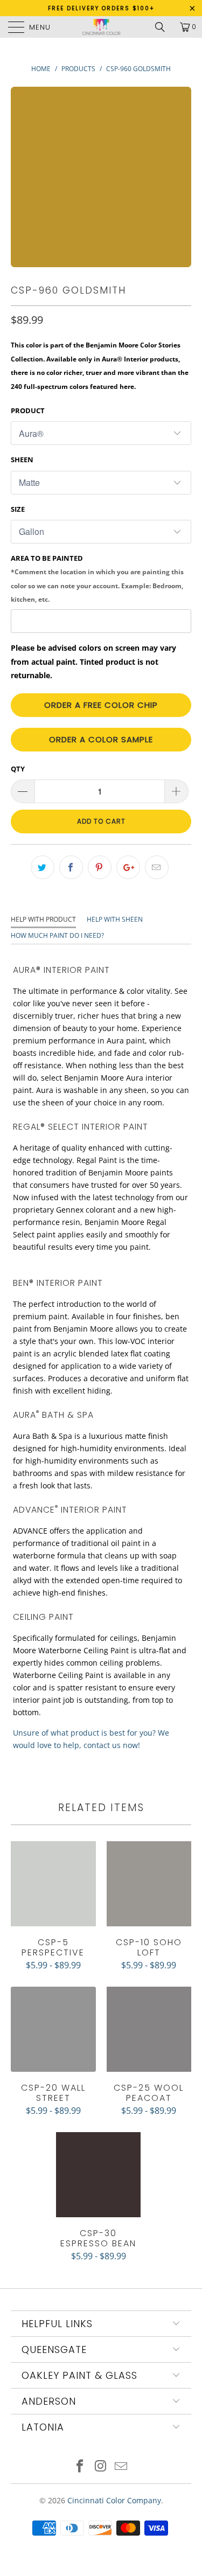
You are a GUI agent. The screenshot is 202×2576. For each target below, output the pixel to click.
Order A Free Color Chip (101, 705)
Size (18, 509)
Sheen (22, 459)
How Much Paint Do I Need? (57, 935)
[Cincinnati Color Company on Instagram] (101, 2467)
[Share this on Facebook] (71, 867)
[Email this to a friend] (157, 867)
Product (28, 410)
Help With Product (43, 919)
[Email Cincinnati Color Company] (121, 2467)
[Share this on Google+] (128, 867)
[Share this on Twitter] (43, 867)
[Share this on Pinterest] (100, 867)
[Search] (164, 27)
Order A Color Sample (101, 739)
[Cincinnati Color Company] (101, 27)
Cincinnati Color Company (114, 2500)
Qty (18, 769)
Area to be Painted (97, 579)
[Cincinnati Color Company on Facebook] (80, 2467)
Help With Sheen (115, 919)
